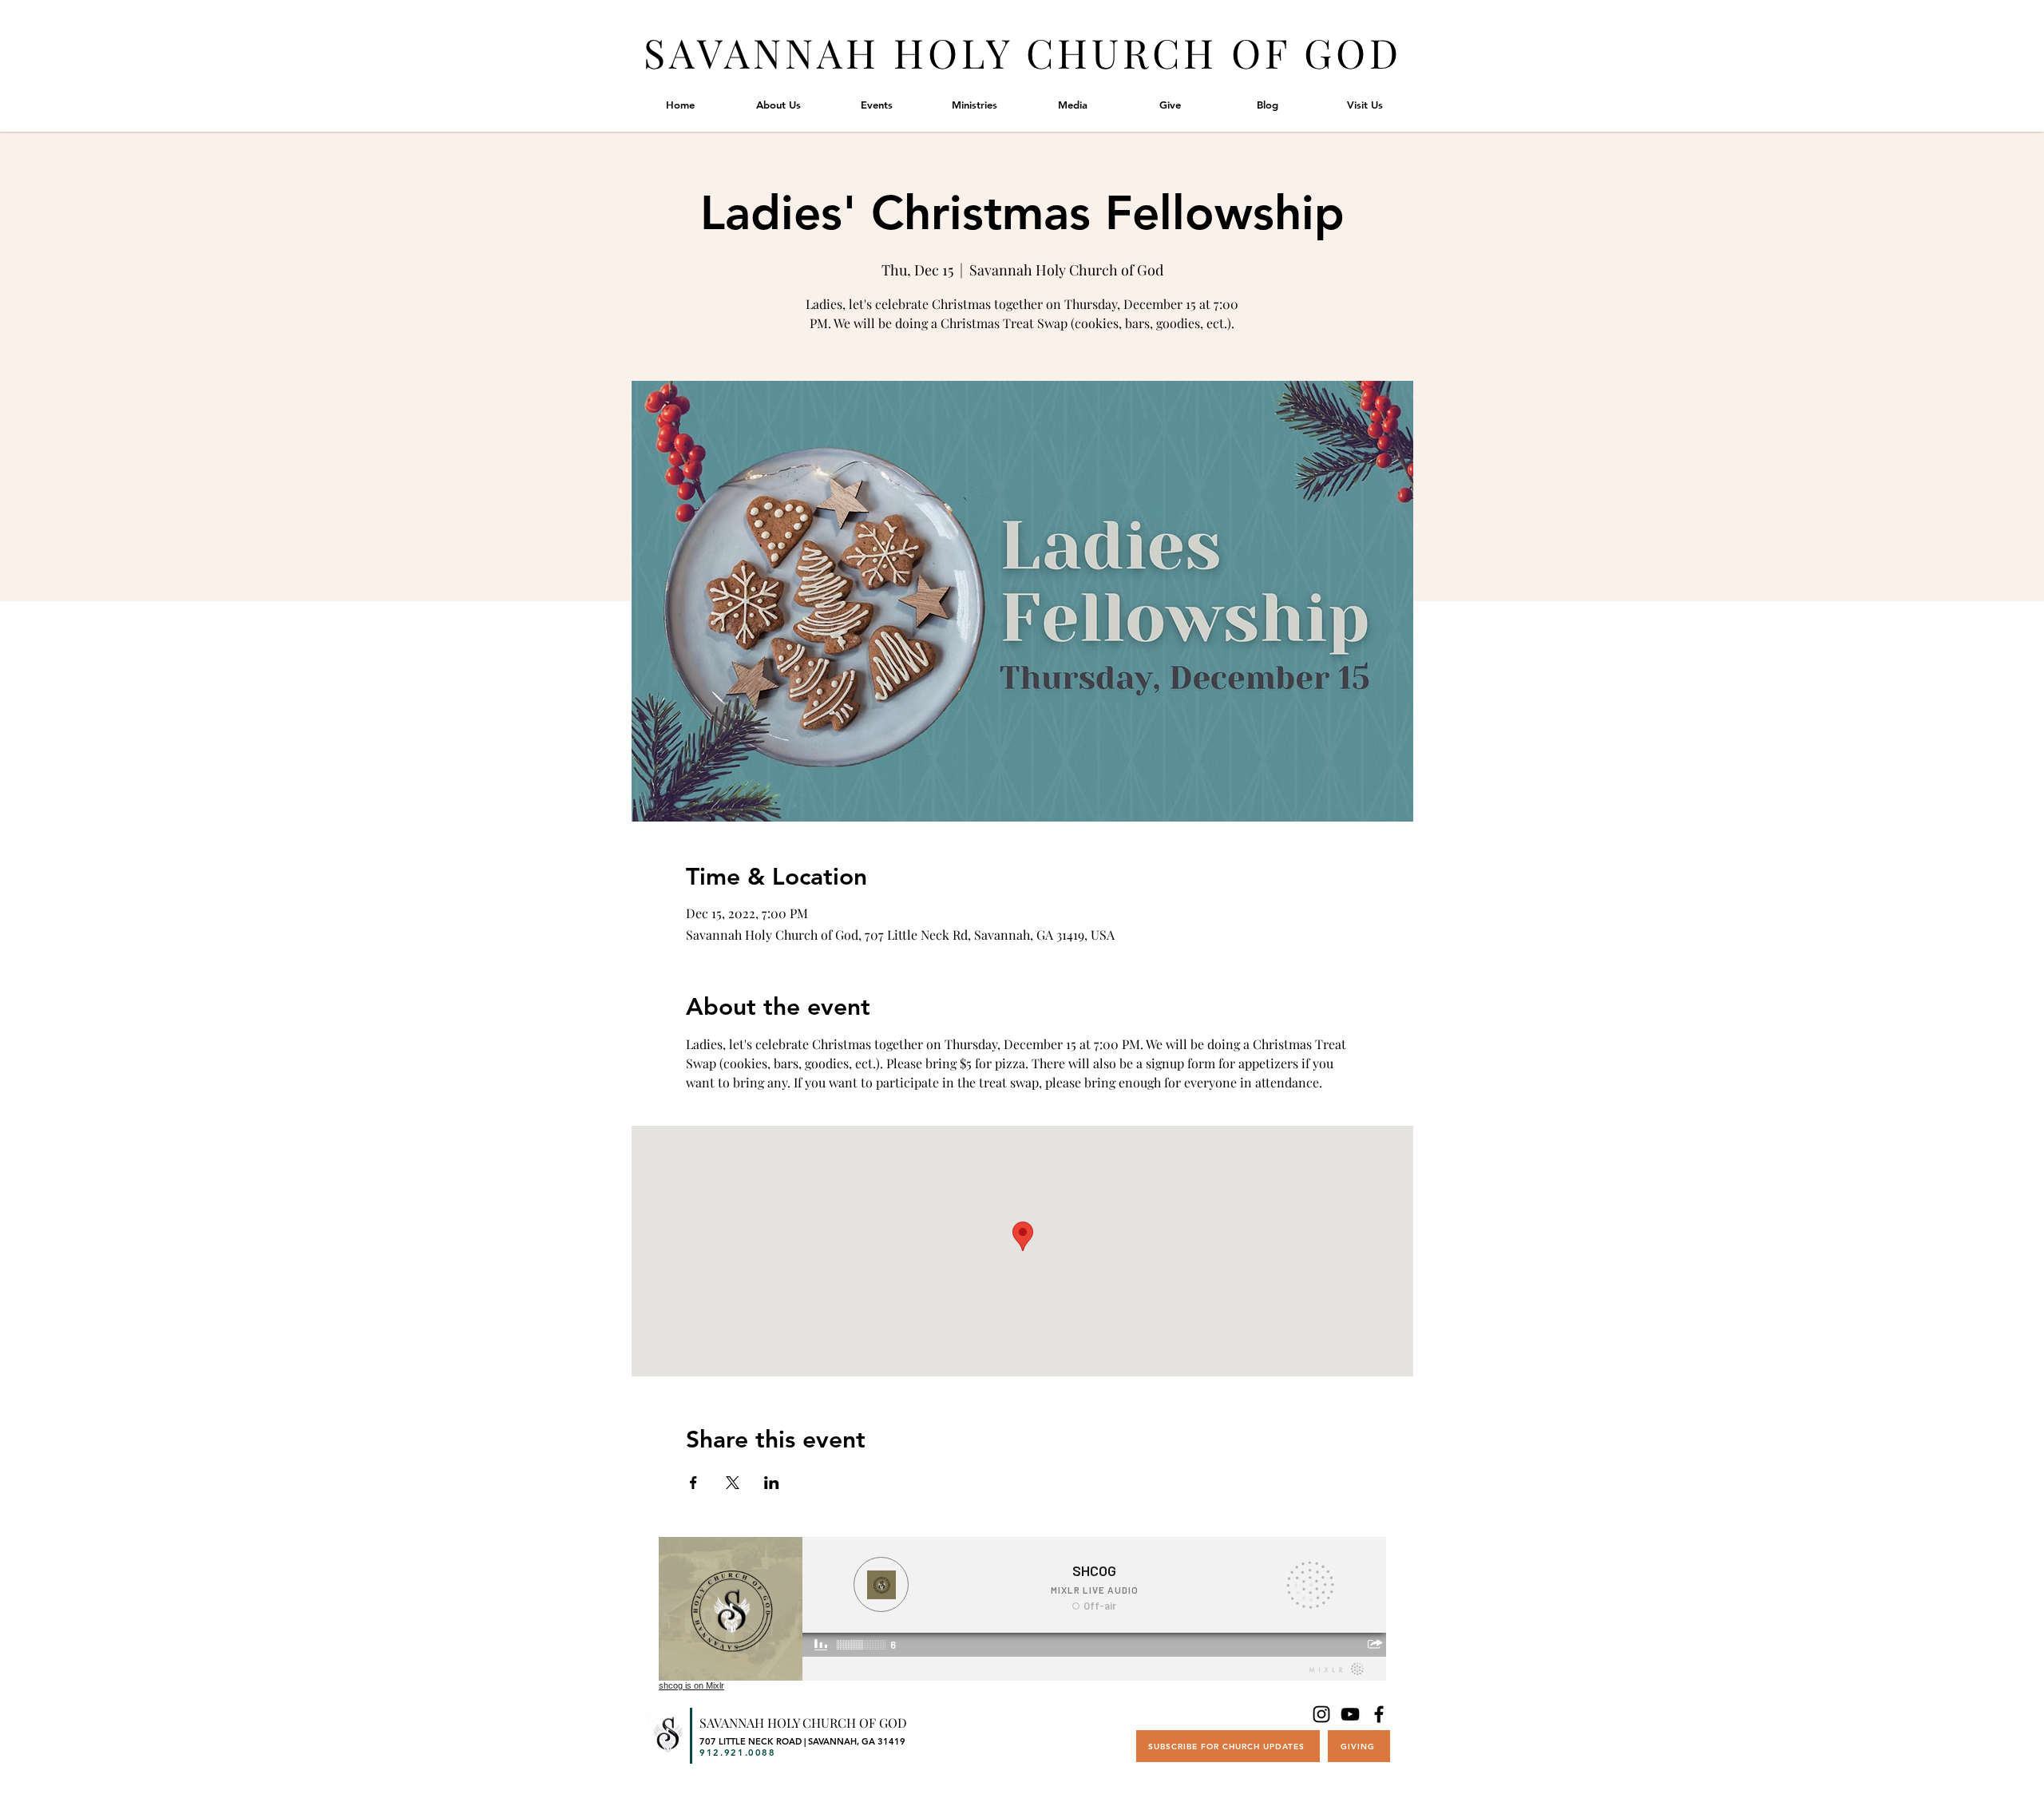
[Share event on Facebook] (693, 1483)
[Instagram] (1321, 1714)
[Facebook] (1379, 1714)
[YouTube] (1350, 1714)
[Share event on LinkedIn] (772, 1483)
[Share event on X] (733, 1483)
